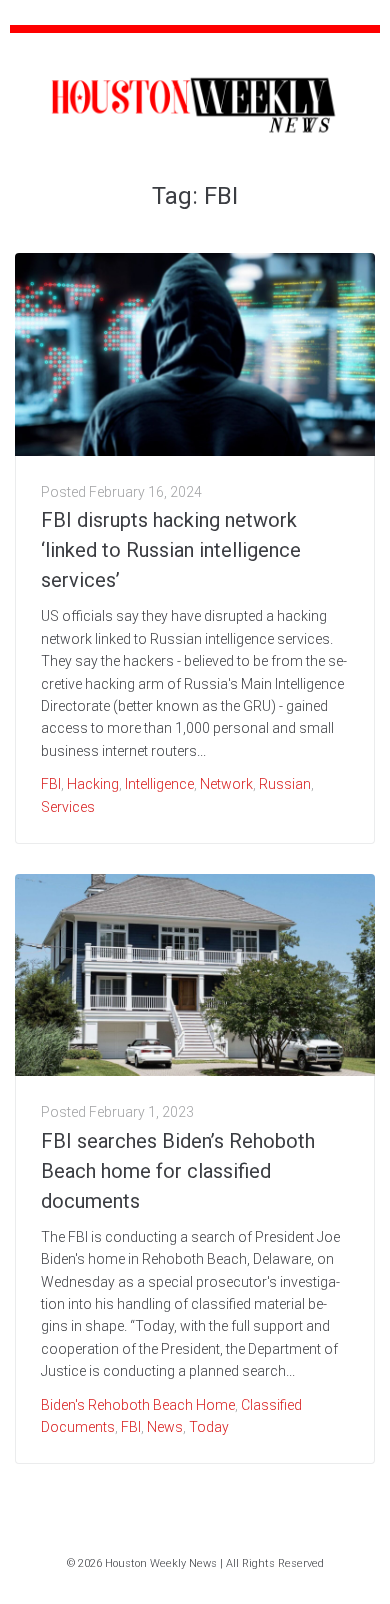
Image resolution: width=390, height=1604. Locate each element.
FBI (51, 784)
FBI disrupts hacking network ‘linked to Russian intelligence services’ (171, 550)
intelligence (159, 784)
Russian (285, 784)
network (226, 784)
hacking (93, 784)
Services (68, 807)
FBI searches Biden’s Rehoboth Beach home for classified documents (178, 1171)
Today (209, 1427)
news (165, 1427)
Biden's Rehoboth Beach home (138, 1405)
